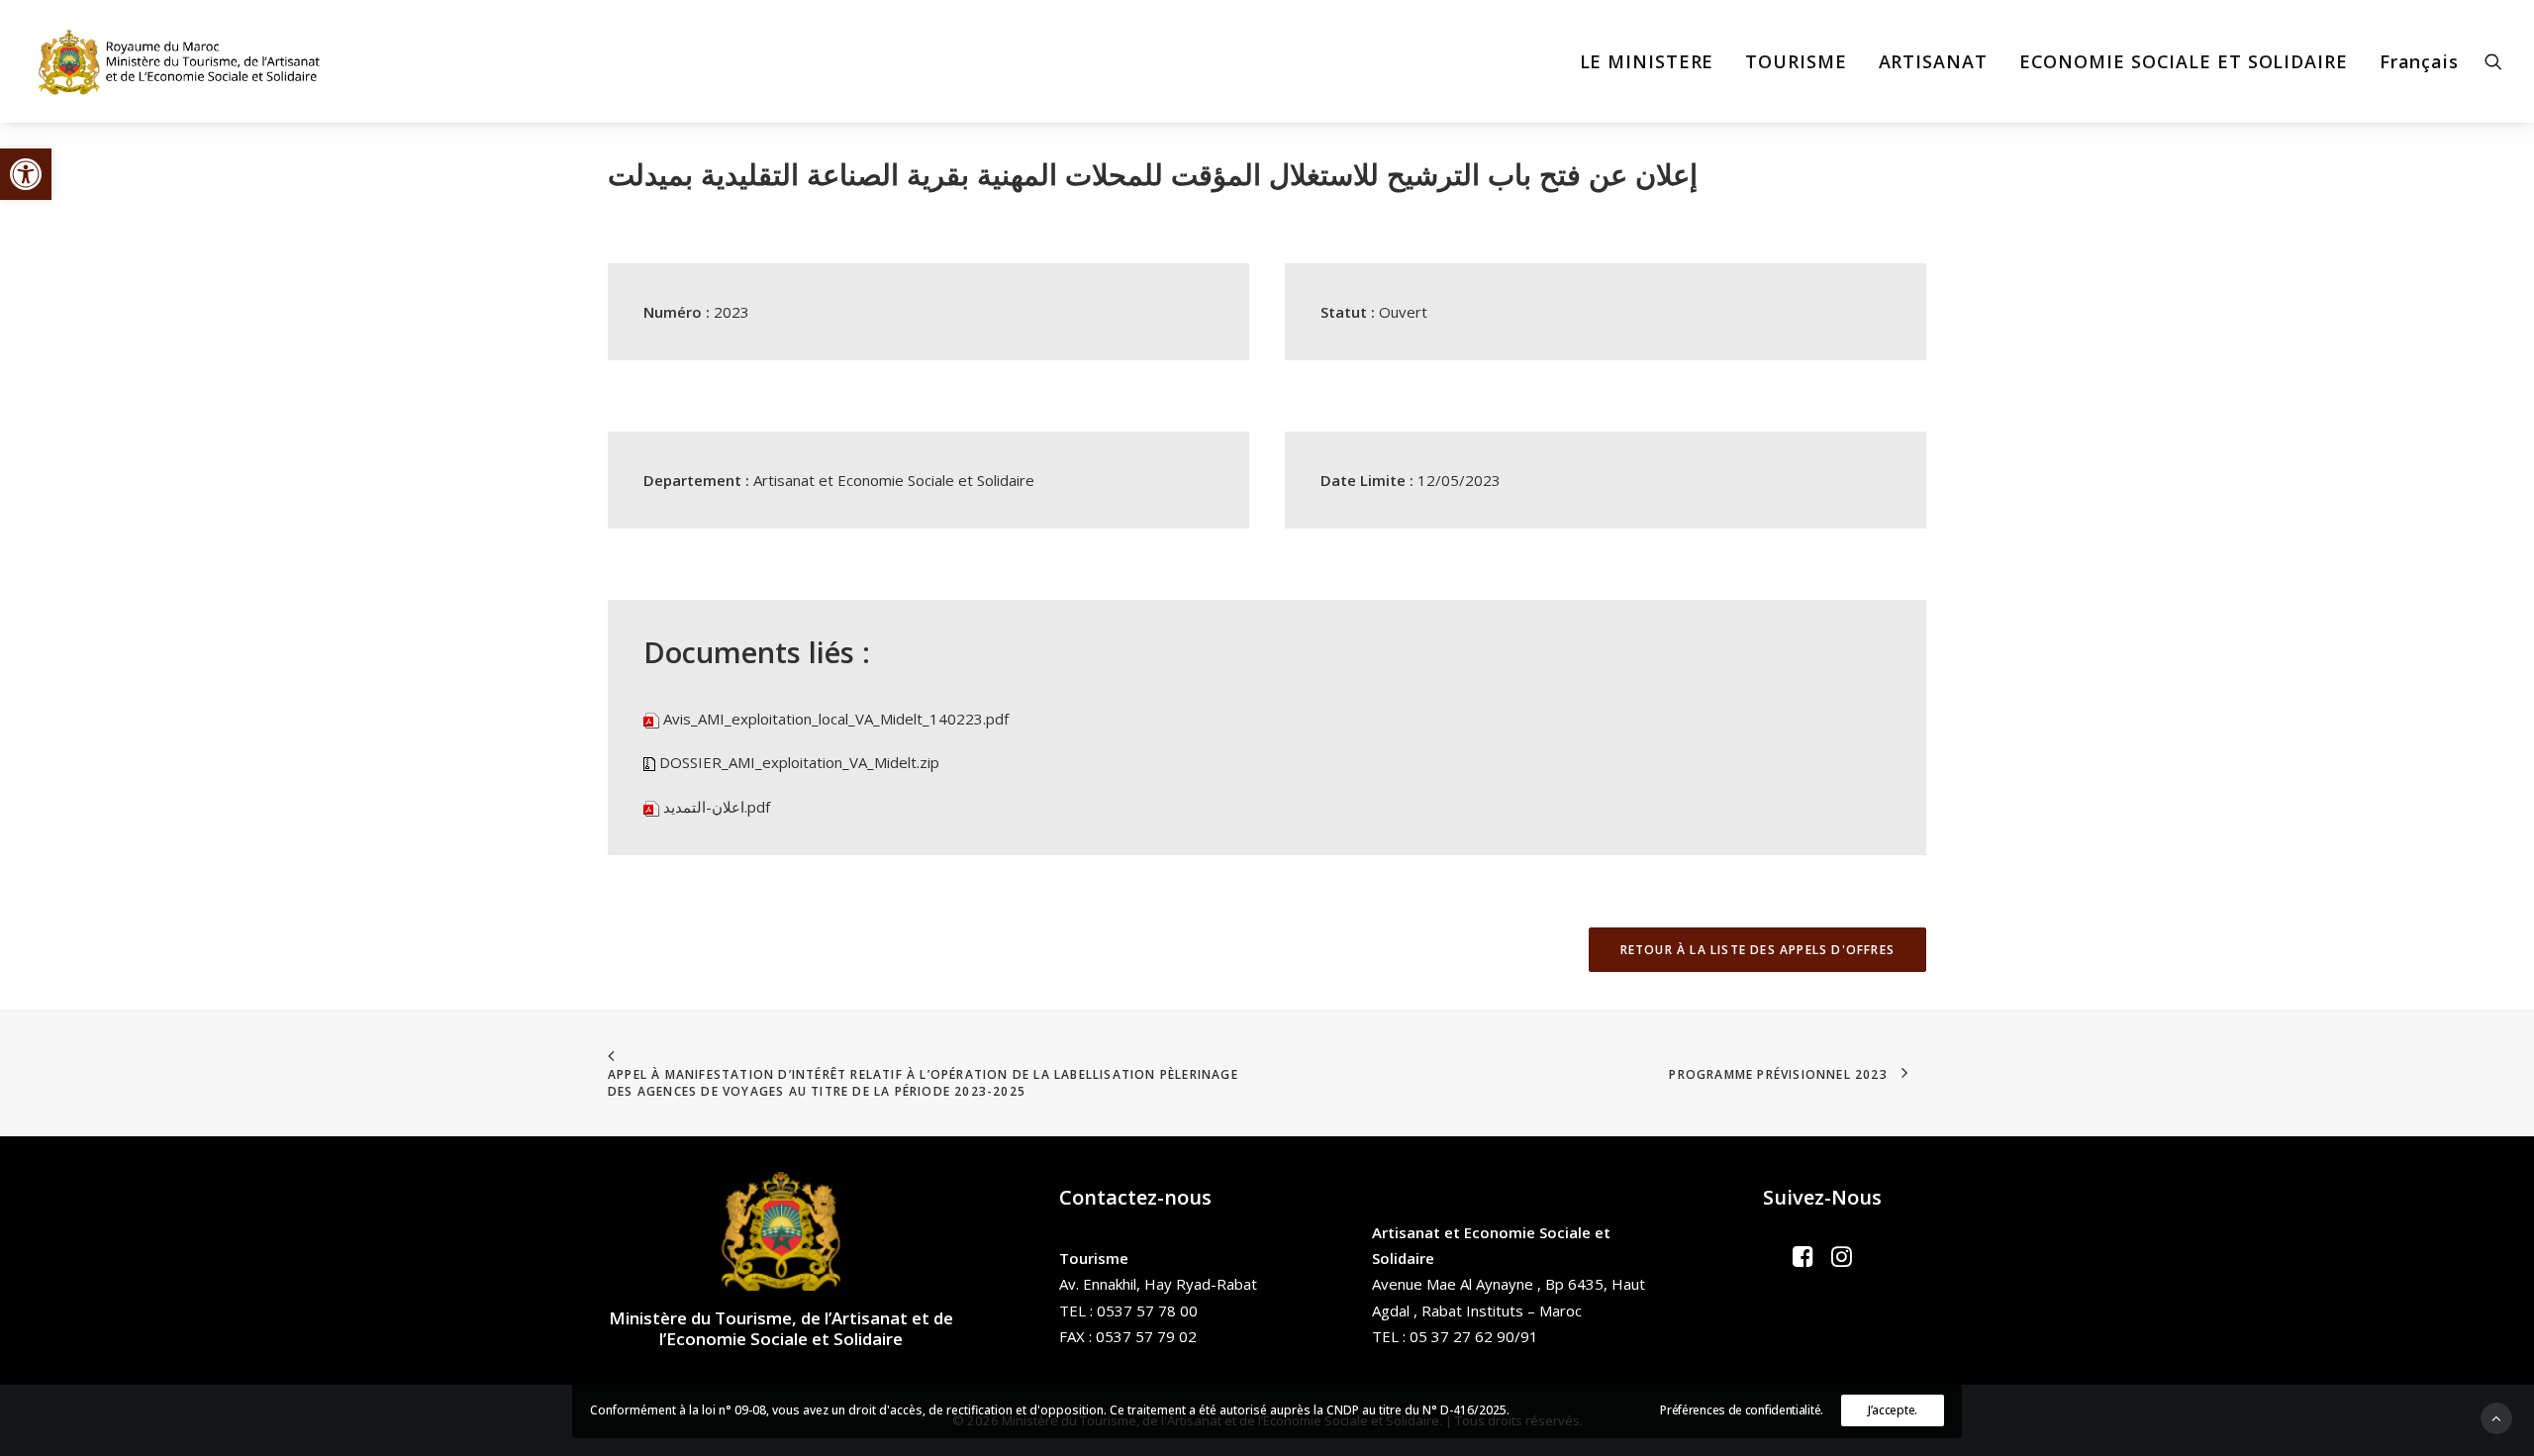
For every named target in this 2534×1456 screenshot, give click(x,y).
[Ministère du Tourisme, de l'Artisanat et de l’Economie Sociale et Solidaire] (185, 61)
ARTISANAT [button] (1933, 61)
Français (2419, 61)
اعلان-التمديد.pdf (717, 807)
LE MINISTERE (1647, 61)
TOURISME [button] (1796, 61)
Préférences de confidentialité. (1742, 1410)
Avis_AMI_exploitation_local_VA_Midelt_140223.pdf (836, 719)
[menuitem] (1647, 61)
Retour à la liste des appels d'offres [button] (1757, 950)
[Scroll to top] (2496, 1416)
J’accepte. (1893, 1410)
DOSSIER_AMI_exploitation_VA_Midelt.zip (799, 762)
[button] (26, 174)
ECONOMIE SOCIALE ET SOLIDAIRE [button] (2184, 61)
